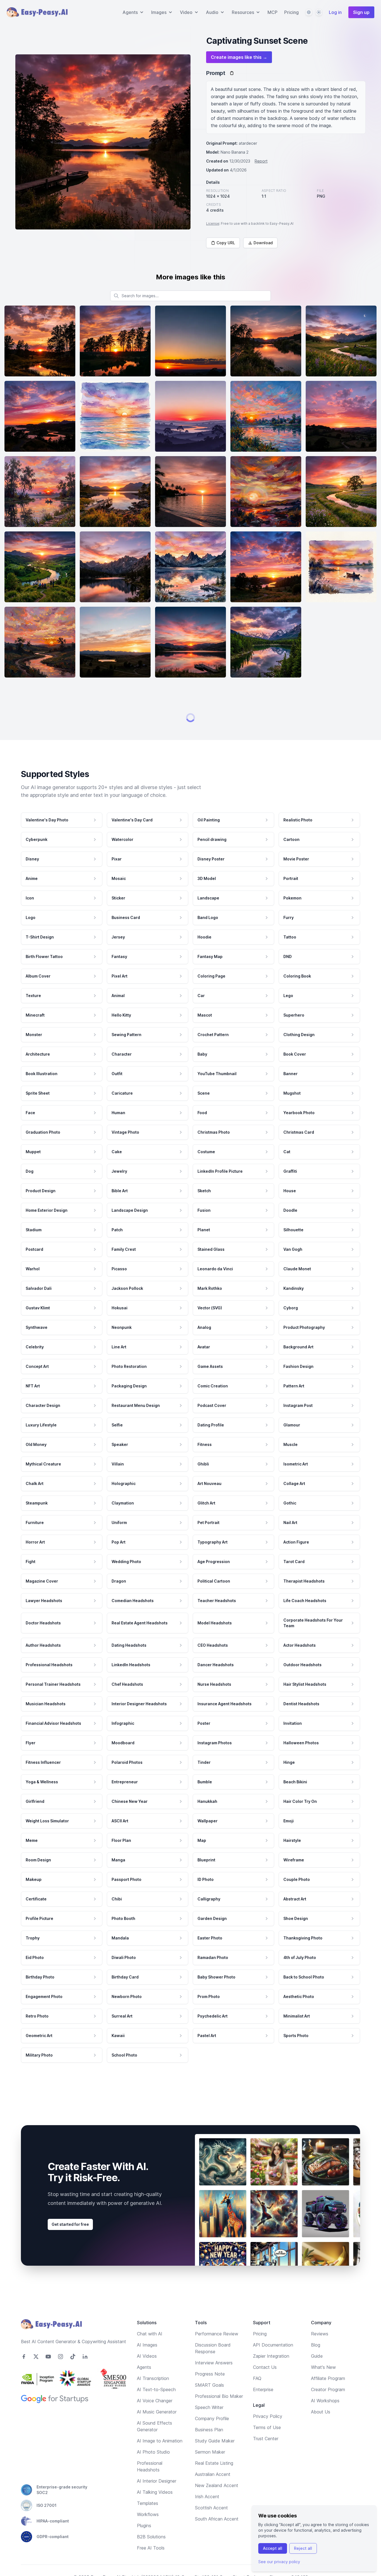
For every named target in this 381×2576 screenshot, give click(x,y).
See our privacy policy (279, 2562)
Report (261, 161)
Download (263, 243)
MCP (273, 12)
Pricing (291, 12)
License (213, 223)
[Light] (319, 12)
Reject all (303, 2548)
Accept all (273, 2548)
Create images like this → (239, 57)
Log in (335, 12)
